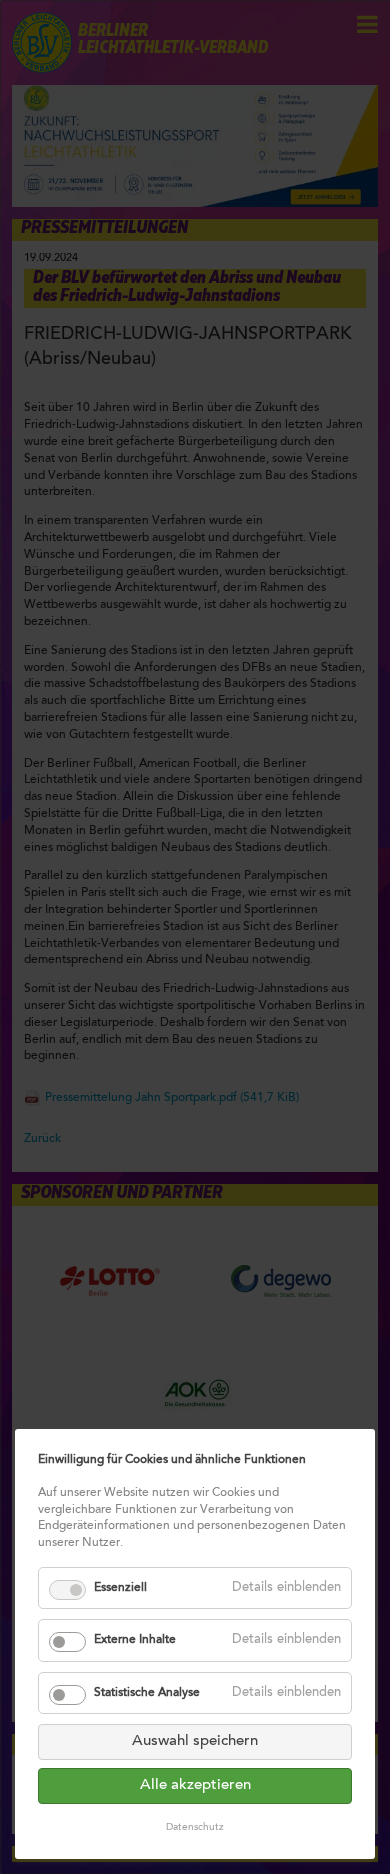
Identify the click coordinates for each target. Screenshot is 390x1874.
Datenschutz (195, 1828)
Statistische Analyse (147, 1693)
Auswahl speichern (195, 1741)
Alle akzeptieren (195, 1785)
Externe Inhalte (135, 1640)
